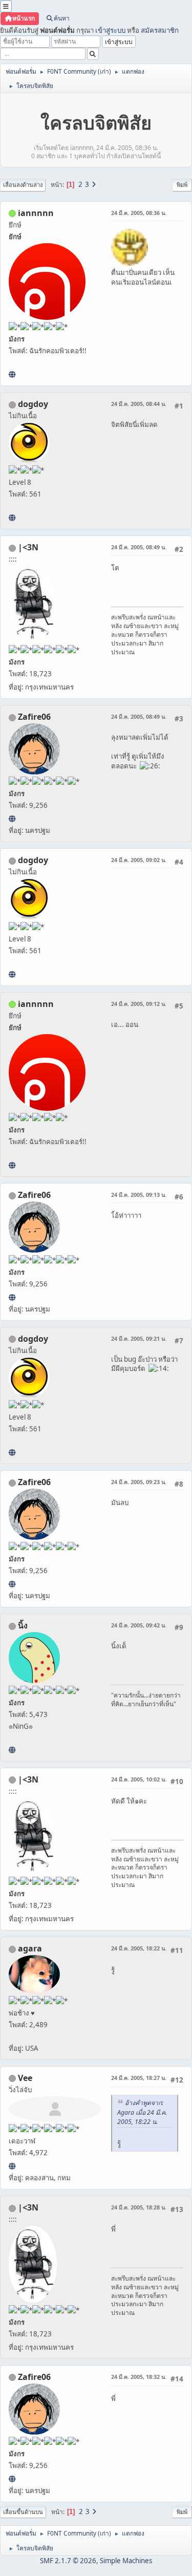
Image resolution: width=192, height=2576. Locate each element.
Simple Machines (126, 2561)
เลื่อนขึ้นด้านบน (23, 2512)
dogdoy (33, 404)
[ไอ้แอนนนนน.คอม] (12, 374)
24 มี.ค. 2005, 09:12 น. (139, 1004)
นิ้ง (23, 1625)
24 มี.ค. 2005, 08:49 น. (139, 547)
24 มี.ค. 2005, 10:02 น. (139, 1779)
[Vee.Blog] (12, 2166)
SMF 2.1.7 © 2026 (68, 2561)
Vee (25, 2078)
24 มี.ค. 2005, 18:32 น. (139, 2377)
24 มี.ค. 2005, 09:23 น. (139, 1482)
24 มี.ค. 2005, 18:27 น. (139, 2078)
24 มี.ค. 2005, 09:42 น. (139, 1625)
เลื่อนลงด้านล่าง (23, 185)
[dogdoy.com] (12, 518)
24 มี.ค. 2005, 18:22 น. (139, 1948)
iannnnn (36, 213)
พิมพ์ (182, 185)
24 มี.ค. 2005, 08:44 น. (139, 404)
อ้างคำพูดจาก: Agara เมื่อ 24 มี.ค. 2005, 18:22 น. (142, 2112)
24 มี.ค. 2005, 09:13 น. (139, 1195)
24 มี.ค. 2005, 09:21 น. (139, 1338)
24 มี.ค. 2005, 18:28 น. (139, 2207)
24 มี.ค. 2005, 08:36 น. (139, 213)
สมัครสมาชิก (160, 30)
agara (30, 1948)
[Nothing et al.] (12, 819)
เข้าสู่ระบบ (110, 30)
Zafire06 (34, 717)
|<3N (28, 547)
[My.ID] (12, 1750)
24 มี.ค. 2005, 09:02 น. (139, 860)
